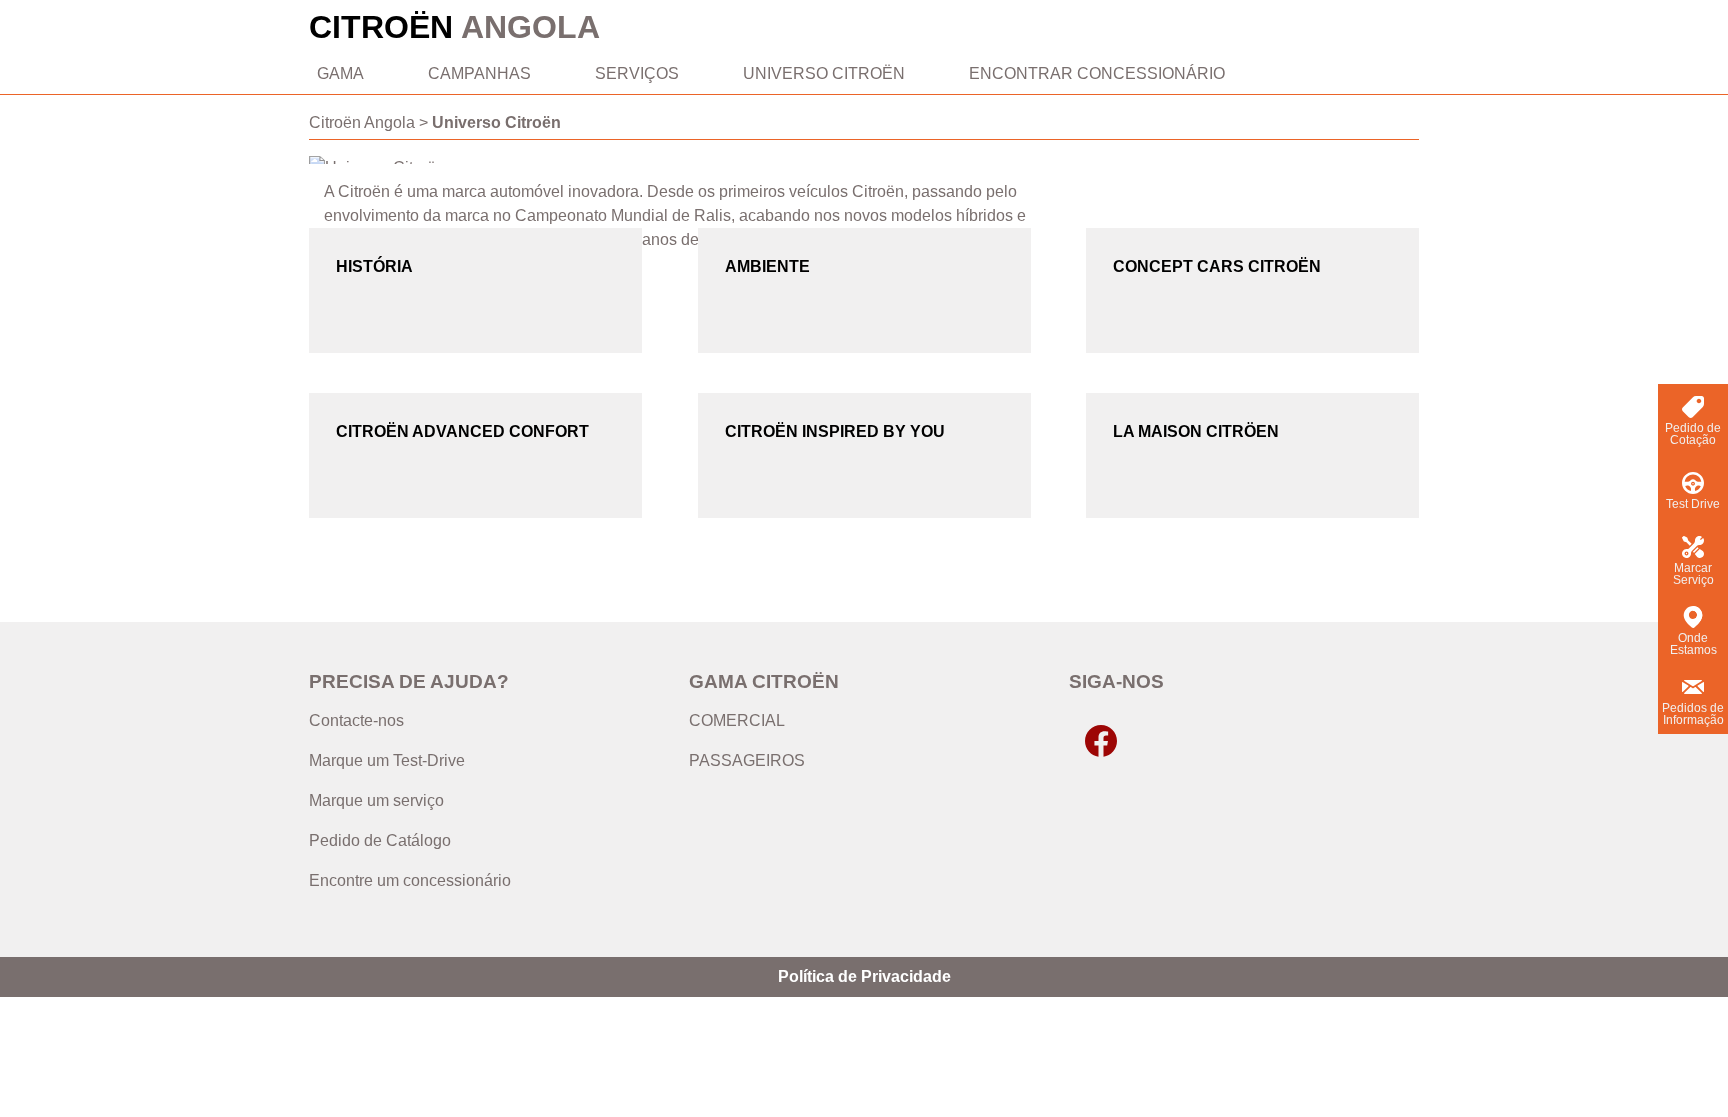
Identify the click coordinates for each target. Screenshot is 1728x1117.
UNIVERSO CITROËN (824, 73)
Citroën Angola (362, 122)
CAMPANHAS (479, 73)
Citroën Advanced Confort (462, 431)
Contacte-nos (356, 720)
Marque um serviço (376, 800)
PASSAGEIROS (747, 760)
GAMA (340, 73)
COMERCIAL (737, 720)
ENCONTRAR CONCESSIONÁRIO (1097, 73)
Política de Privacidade (864, 976)
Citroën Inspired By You (835, 431)
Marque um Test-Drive (387, 760)
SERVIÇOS (637, 73)
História (374, 266)
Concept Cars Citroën (1217, 266)
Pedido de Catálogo (380, 840)
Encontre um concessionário (410, 880)
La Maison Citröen (1196, 431)
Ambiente (767, 266)
